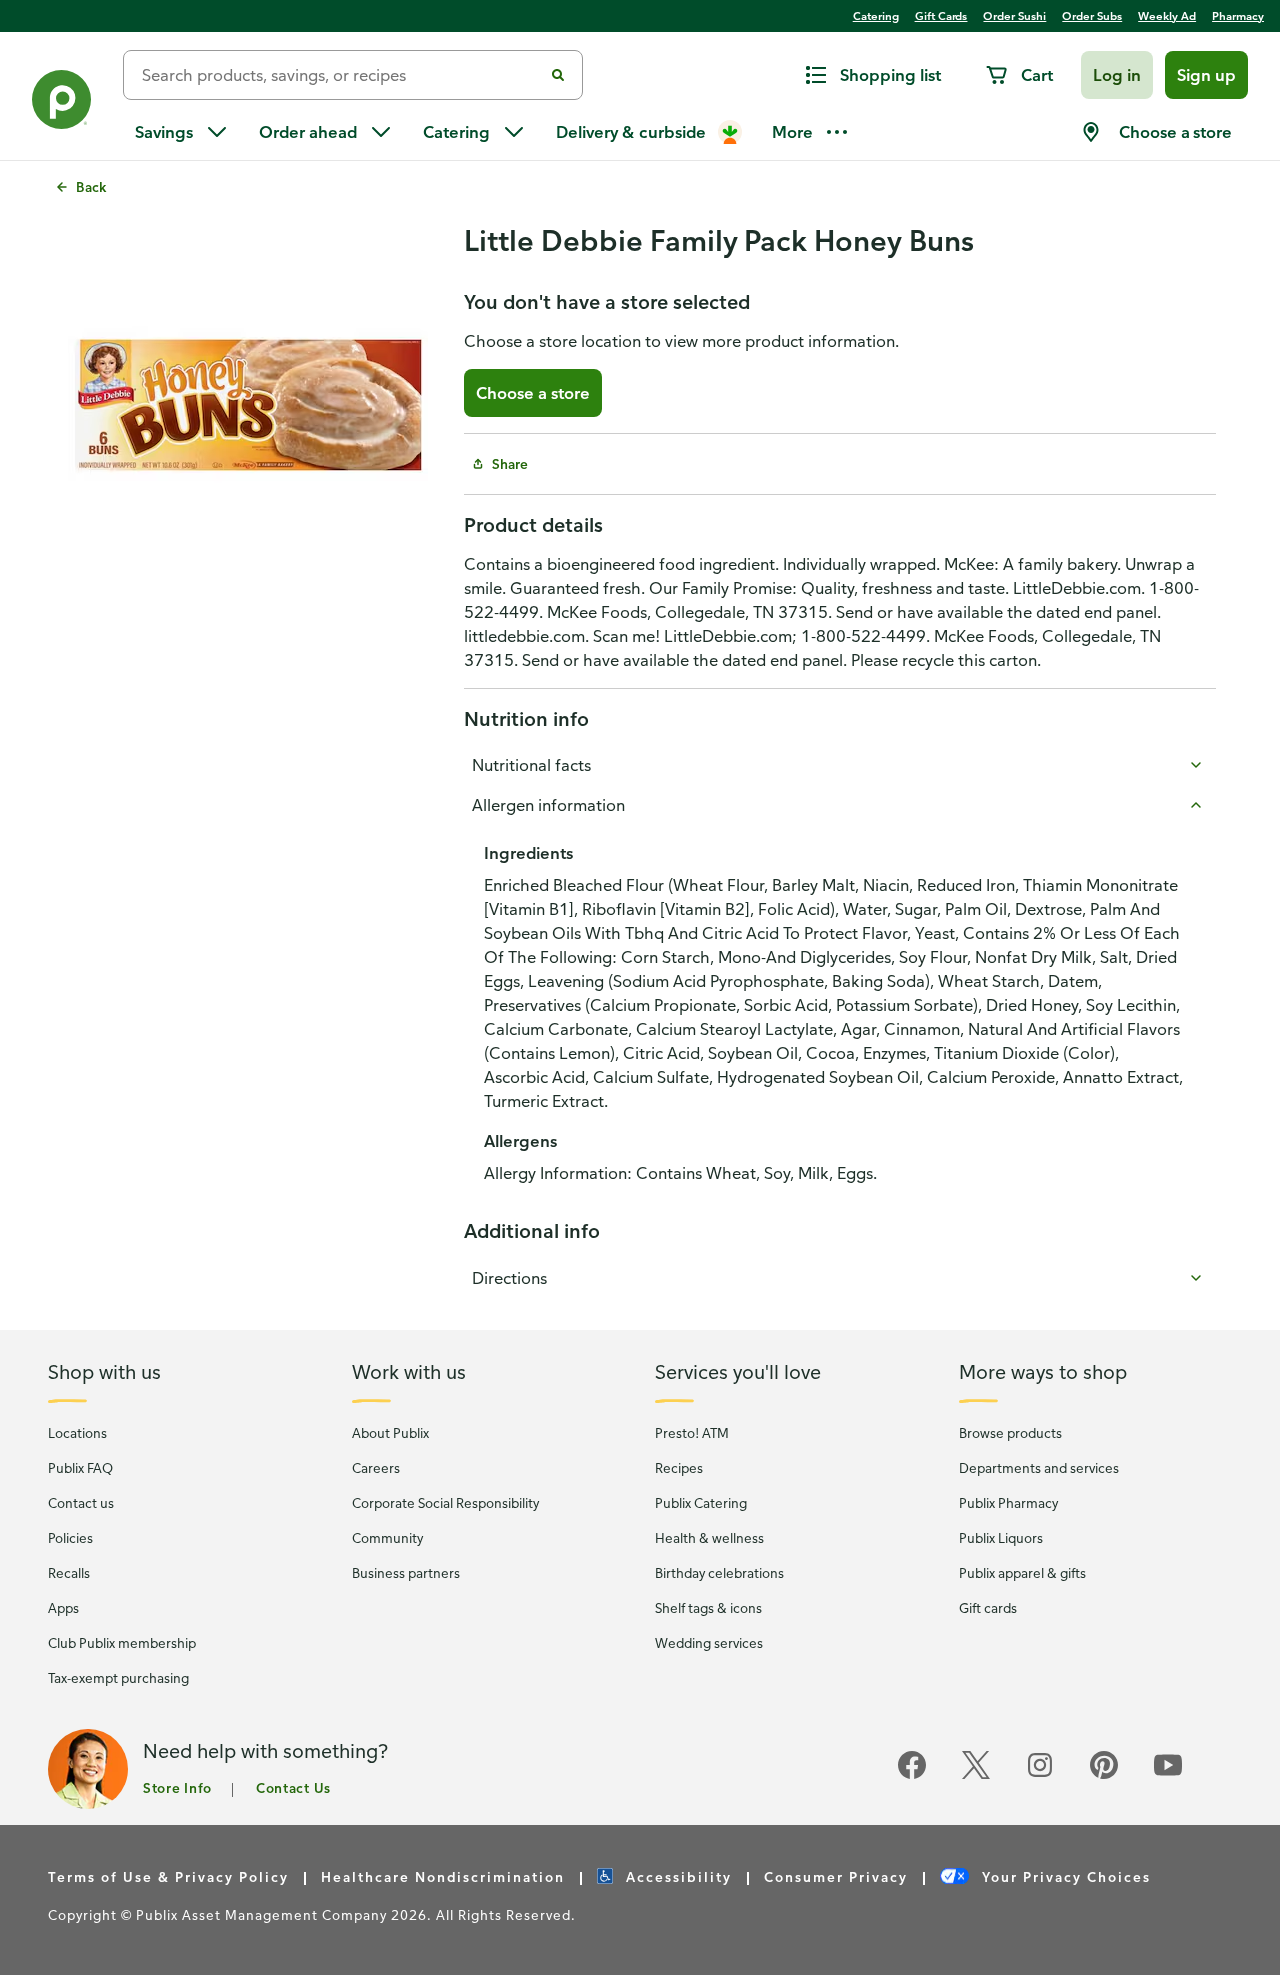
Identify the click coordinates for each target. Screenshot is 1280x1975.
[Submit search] (558, 75)
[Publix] (61, 103)
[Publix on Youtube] (1168, 1775)
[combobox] (341, 75)
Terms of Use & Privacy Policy (168, 1876)
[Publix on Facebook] (912, 1775)
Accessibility (676, 1876)
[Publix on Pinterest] (1104, 1775)
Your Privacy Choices (1064, 1876)
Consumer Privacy (836, 1876)
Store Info (177, 1787)
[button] (1117, 75)
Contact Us (293, 1787)
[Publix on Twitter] (976, 1775)
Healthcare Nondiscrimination (443, 1876)
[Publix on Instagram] (1040, 1775)
